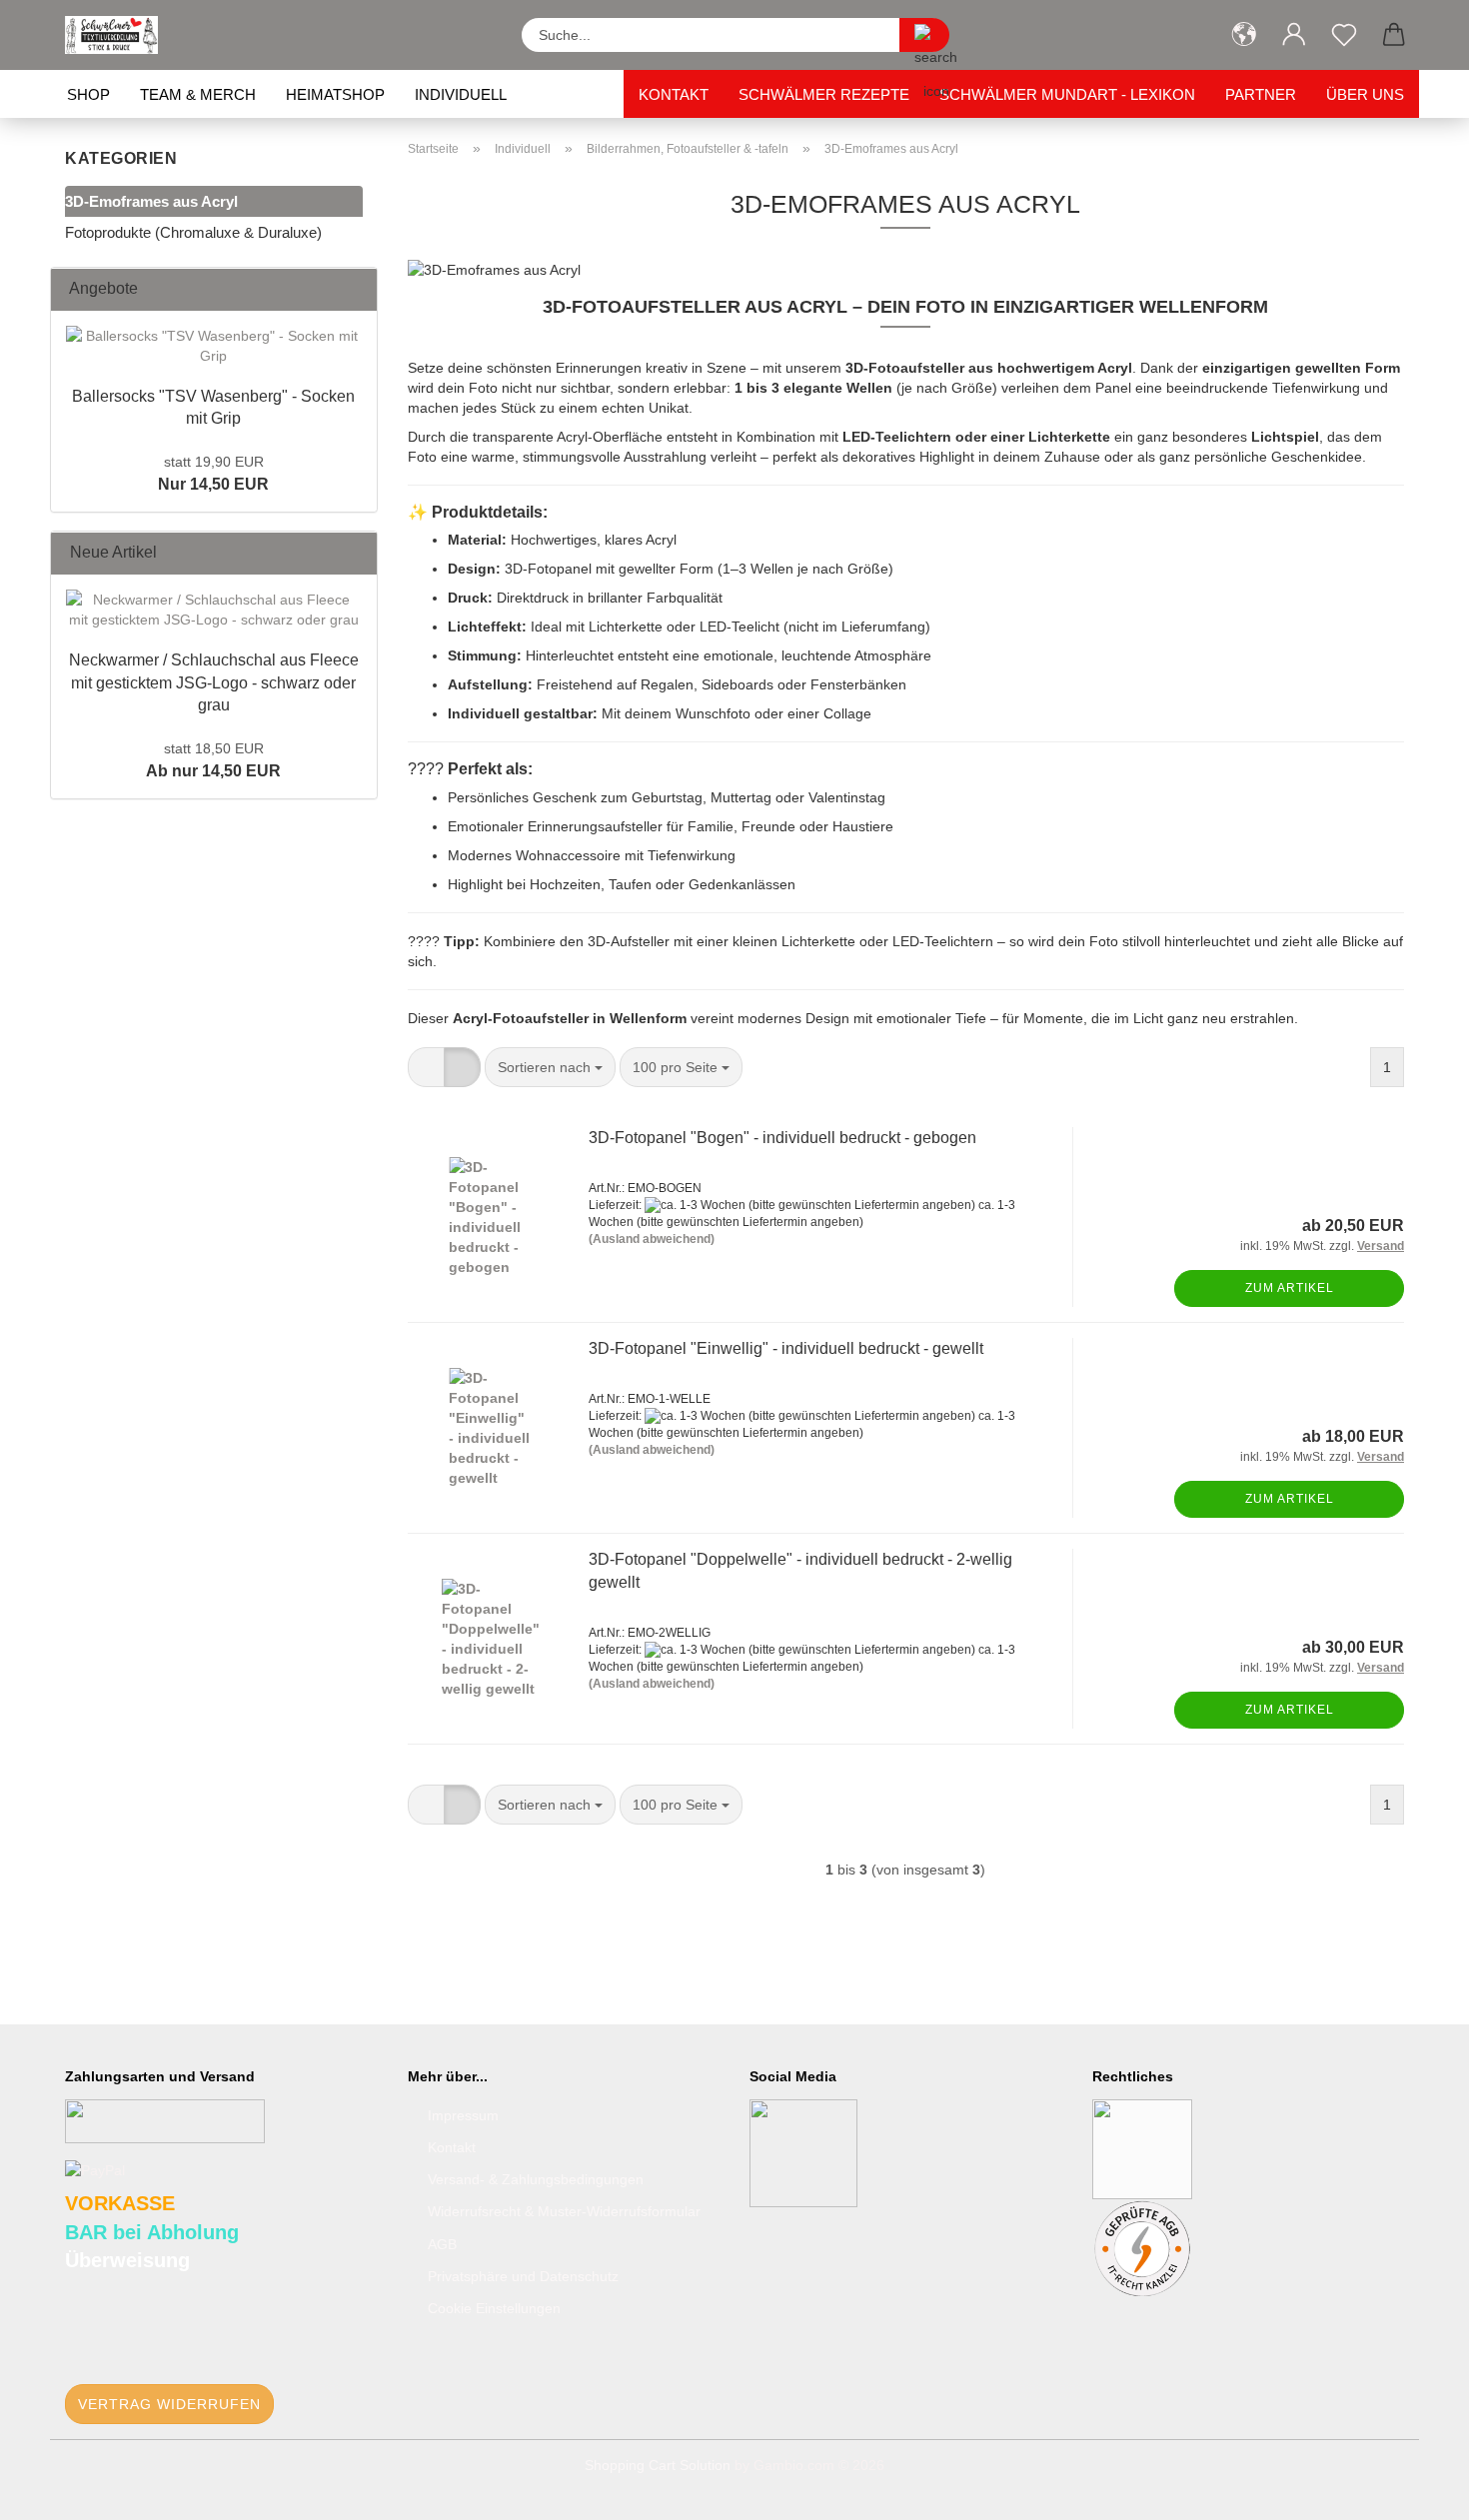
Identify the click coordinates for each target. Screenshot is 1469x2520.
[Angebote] (356, 289)
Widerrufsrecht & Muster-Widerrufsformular (564, 2211)
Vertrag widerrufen (169, 2404)
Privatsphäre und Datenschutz (523, 2276)
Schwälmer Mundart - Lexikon (1067, 94)
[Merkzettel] (1344, 35)
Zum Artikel (1290, 1288)
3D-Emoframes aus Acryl (151, 201)
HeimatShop (335, 94)
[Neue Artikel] (356, 553)
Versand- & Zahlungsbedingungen (536, 2179)
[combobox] (550, 1067)
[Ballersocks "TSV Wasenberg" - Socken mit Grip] (214, 346)
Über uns (1365, 94)
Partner (1261, 94)
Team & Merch (198, 94)
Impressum (463, 2115)
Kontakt (674, 94)
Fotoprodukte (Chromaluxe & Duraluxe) (193, 232)
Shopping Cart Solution (658, 2465)
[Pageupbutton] (1414, 2490)
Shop (88, 94)
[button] (1244, 35)
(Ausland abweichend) (652, 1239)
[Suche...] (924, 35)
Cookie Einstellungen (494, 2308)
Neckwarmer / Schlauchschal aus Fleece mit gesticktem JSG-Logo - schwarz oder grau (214, 683)
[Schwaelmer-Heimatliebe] (119, 35)
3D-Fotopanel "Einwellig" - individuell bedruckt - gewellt (786, 1348)
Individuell (461, 94)
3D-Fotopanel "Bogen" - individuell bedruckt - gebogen (782, 1138)
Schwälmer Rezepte (824, 94)
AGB (442, 2244)
